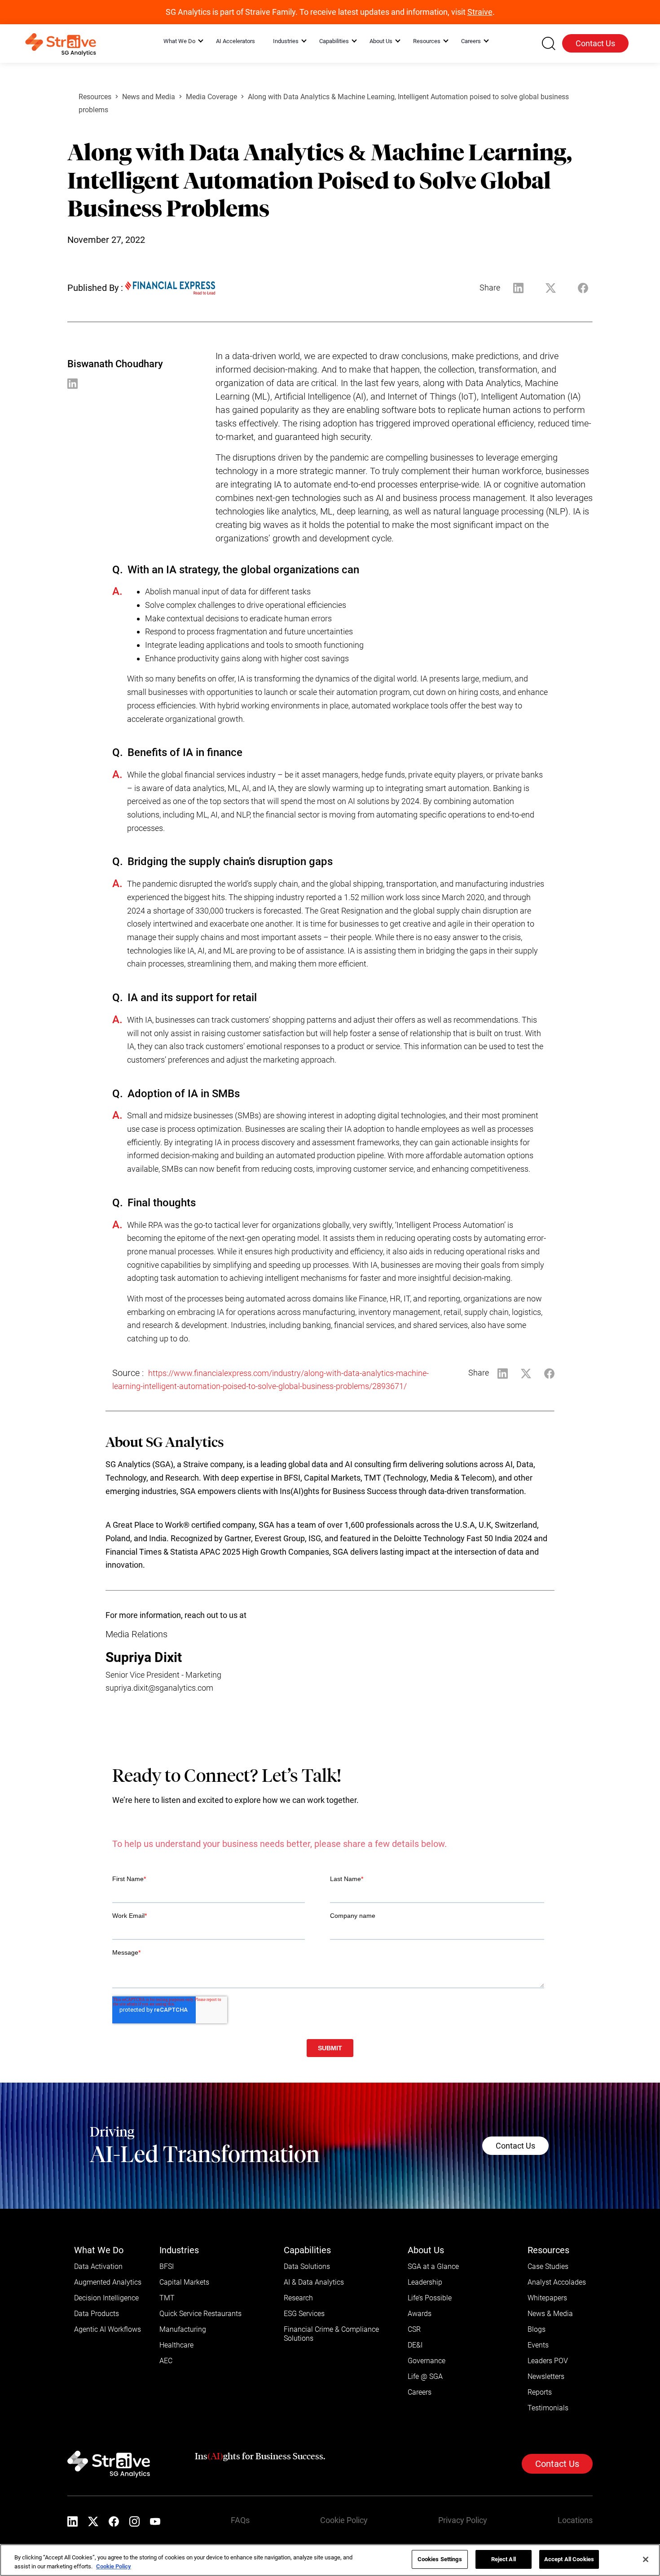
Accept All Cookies (569, 2559)
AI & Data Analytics (314, 2282)
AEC (166, 2361)
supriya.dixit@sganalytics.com (159, 1688)
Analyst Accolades (557, 2282)
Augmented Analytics (108, 2282)
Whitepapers (547, 2298)
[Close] (646, 2559)
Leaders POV (548, 2361)
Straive (480, 12)
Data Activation (98, 2266)
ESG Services (304, 2314)
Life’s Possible (430, 2298)
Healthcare (176, 2345)
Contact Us (595, 43)
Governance (427, 2361)
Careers (420, 2392)
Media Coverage (211, 97)
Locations (575, 2520)
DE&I (415, 2345)
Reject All (504, 2559)
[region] (330, 2560)
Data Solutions (307, 2266)
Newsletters (546, 2376)
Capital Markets (184, 2282)
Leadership (425, 2282)
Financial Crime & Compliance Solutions (331, 2334)
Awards (420, 2314)
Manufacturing (183, 2329)
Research (298, 2298)
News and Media (149, 97)
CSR (414, 2329)
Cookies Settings (440, 2559)
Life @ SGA (425, 2376)
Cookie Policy (344, 2520)
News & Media (550, 2314)
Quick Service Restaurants (200, 2314)
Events (538, 2345)
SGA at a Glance (433, 2266)
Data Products (97, 2314)
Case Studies (548, 2266)
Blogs (537, 2329)
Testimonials (548, 2408)
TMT (167, 2298)
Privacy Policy (463, 2520)
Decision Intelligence (106, 2298)
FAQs (240, 2520)
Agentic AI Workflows (108, 2329)
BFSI (167, 2266)
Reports (540, 2392)
